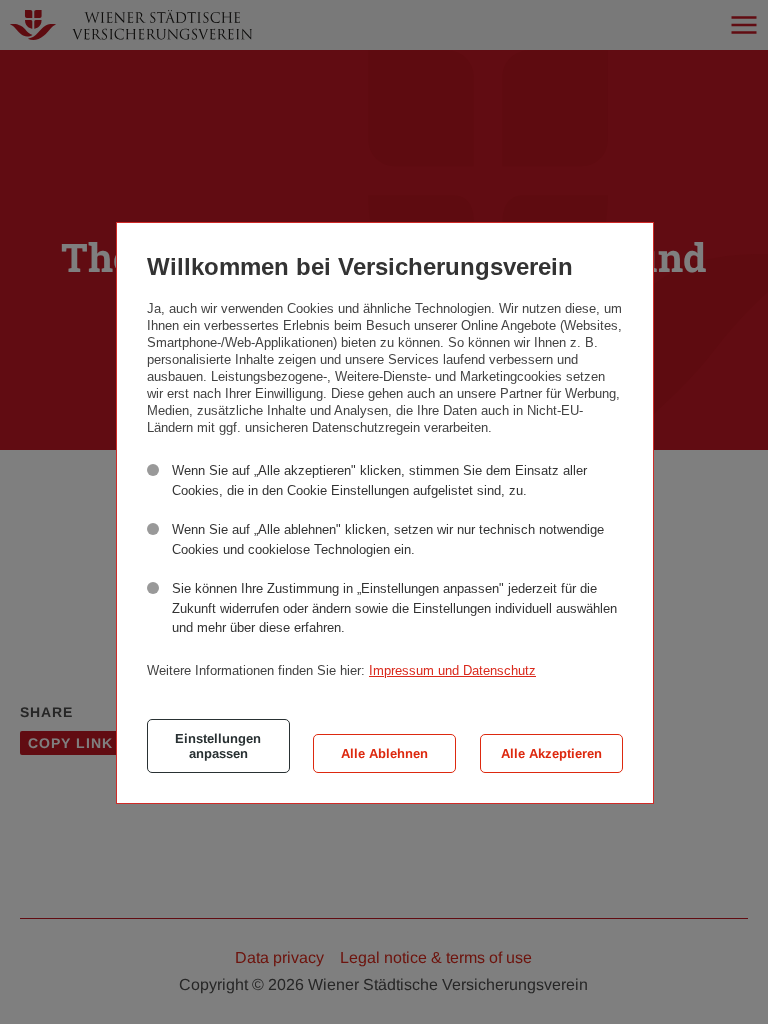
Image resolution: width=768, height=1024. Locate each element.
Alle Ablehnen (384, 753)
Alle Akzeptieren (551, 753)
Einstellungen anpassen (218, 746)
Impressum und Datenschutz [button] (452, 670)
